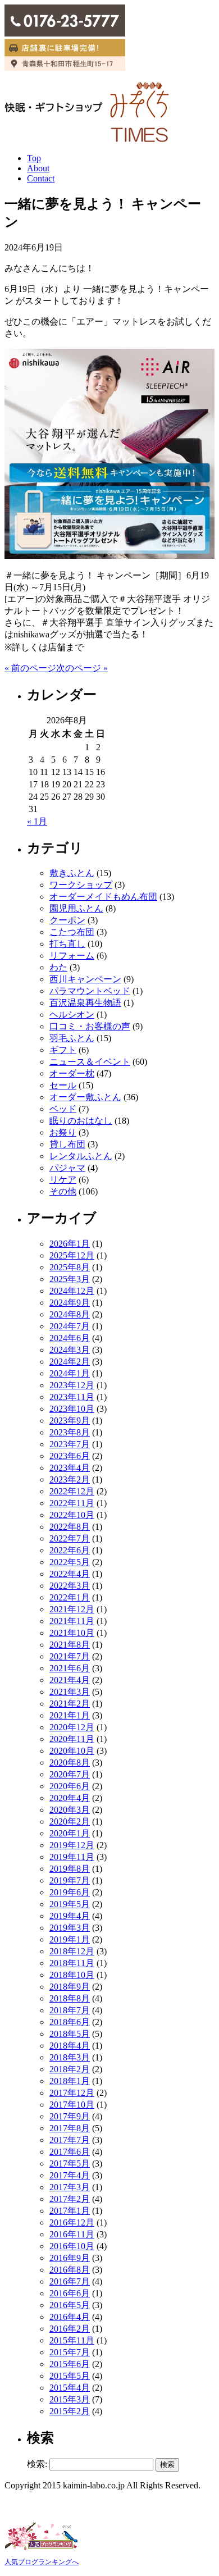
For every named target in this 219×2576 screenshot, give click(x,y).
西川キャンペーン (85, 979)
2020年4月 (70, 1798)
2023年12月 (72, 1385)
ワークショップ (81, 885)
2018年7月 (70, 2010)
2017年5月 (70, 2164)
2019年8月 (70, 1869)
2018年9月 (70, 1987)
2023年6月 (70, 1456)
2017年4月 (70, 2175)
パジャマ (67, 1168)
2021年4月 (70, 1680)
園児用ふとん (76, 908)
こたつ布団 (72, 932)
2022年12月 (72, 1491)
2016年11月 (72, 2234)
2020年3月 (70, 1810)
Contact (41, 178)
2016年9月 (70, 2258)
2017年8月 (70, 2128)
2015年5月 (70, 2376)
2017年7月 (70, 2140)
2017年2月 (70, 2199)
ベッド (63, 1109)
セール (63, 1085)
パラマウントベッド (90, 991)
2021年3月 (70, 1692)
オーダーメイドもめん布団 (103, 897)
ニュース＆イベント (90, 1062)
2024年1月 (70, 1373)
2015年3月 (70, 2399)
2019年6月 (70, 1892)
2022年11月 (72, 1503)
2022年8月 (70, 1527)
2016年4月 (70, 2317)
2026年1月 (70, 1244)
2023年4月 (70, 1468)
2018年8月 (70, 1998)
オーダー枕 (72, 1073)
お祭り (63, 1132)
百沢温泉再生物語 (85, 1003)
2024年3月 (70, 1350)
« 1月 (37, 821)
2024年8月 (70, 1314)
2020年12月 (72, 1727)
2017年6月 (70, 2152)
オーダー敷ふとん (85, 1097)
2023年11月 (72, 1397)
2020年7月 (70, 1774)
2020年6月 (70, 1786)
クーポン (67, 920)
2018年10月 (72, 1975)
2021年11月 (72, 1621)
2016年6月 (70, 2293)
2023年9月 (70, 1421)
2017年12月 (72, 2093)
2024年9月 (70, 1303)
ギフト (63, 1050)
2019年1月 (70, 1939)
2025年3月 (70, 1279)
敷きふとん (72, 873)
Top (34, 158)
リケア (63, 1180)
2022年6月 (70, 1550)
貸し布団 (67, 1144)
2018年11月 (72, 1963)
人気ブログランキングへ (42, 2562)
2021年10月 (72, 1633)
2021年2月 (70, 1704)
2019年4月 (70, 1916)
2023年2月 (70, 1480)
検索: (37, 2464)
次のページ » (82, 668)
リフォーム (72, 956)
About (38, 168)
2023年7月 (70, 1444)
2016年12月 (72, 2222)
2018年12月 (72, 1951)
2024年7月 (70, 1326)
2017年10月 (72, 2105)
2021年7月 (70, 1656)
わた (58, 967)
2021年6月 (70, 1668)
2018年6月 (70, 2022)
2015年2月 (70, 2411)
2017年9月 (70, 2116)
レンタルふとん (81, 1156)
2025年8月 (70, 1267)
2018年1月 (70, 2081)
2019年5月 (70, 1904)
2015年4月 (70, 2388)
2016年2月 (70, 2329)
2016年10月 (72, 2246)
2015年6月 (70, 2364)
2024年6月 (70, 1338)
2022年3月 (70, 1586)
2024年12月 (72, 1291)
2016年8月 (70, 2270)
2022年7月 (70, 1538)
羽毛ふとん (72, 1038)
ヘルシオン (72, 1015)
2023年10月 (72, 1409)
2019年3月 (70, 1928)
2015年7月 (70, 2352)
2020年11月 (72, 1739)
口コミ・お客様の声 (90, 1026)
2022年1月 (70, 1597)
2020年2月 (70, 1822)
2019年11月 (72, 1857)
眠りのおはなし (81, 1121)
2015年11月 (72, 2340)
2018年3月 (70, 2057)
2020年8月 (70, 1763)
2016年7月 (70, 2281)
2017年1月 (70, 2211)
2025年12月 (72, 1255)
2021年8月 (70, 1645)
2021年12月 (72, 1609)
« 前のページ (30, 668)
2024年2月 (70, 1362)
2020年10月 (72, 1751)
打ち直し (67, 944)
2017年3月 (70, 2187)
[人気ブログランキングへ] (41, 2551)
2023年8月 (70, 1432)
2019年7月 (70, 1880)
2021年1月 (70, 1715)
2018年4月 (70, 2046)
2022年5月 (70, 1562)
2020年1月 (70, 1833)
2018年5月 (70, 2034)
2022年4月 (70, 1574)
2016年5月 (70, 2305)
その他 (63, 1191)
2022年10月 (72, 1515)
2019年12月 (72, 1845)
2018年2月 (70, 2069)
